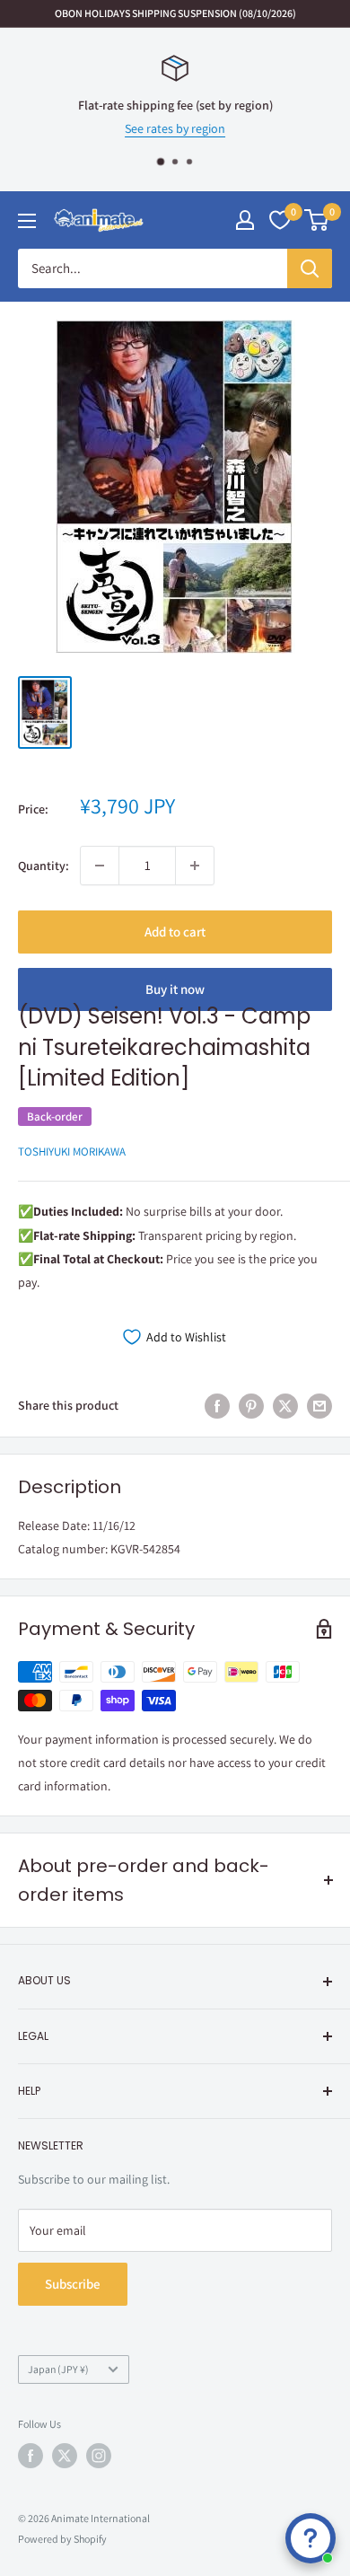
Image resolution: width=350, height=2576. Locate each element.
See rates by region (175, 129)
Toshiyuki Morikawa (72, 1152)
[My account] (245, 220)
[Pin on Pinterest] (251, 1406)
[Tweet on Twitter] (285, 1406)
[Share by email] (319, 1406)
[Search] (310, 268)
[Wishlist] (280, 220)
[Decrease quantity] (100, 866)
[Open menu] (27, 221)
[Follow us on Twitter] (65, 2456)
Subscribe (73, 2284)
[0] (317, 220)
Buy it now (175, 989)
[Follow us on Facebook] (31, 2456)
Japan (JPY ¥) (58, 2369)
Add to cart (175, 932)
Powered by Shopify (62, 2539)
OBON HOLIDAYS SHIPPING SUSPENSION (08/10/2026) (175, 13)
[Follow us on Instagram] (99, 2456)
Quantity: (44, 866)
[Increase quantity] (195, 866)
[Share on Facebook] (217, 1406)
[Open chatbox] (311, 2538)
